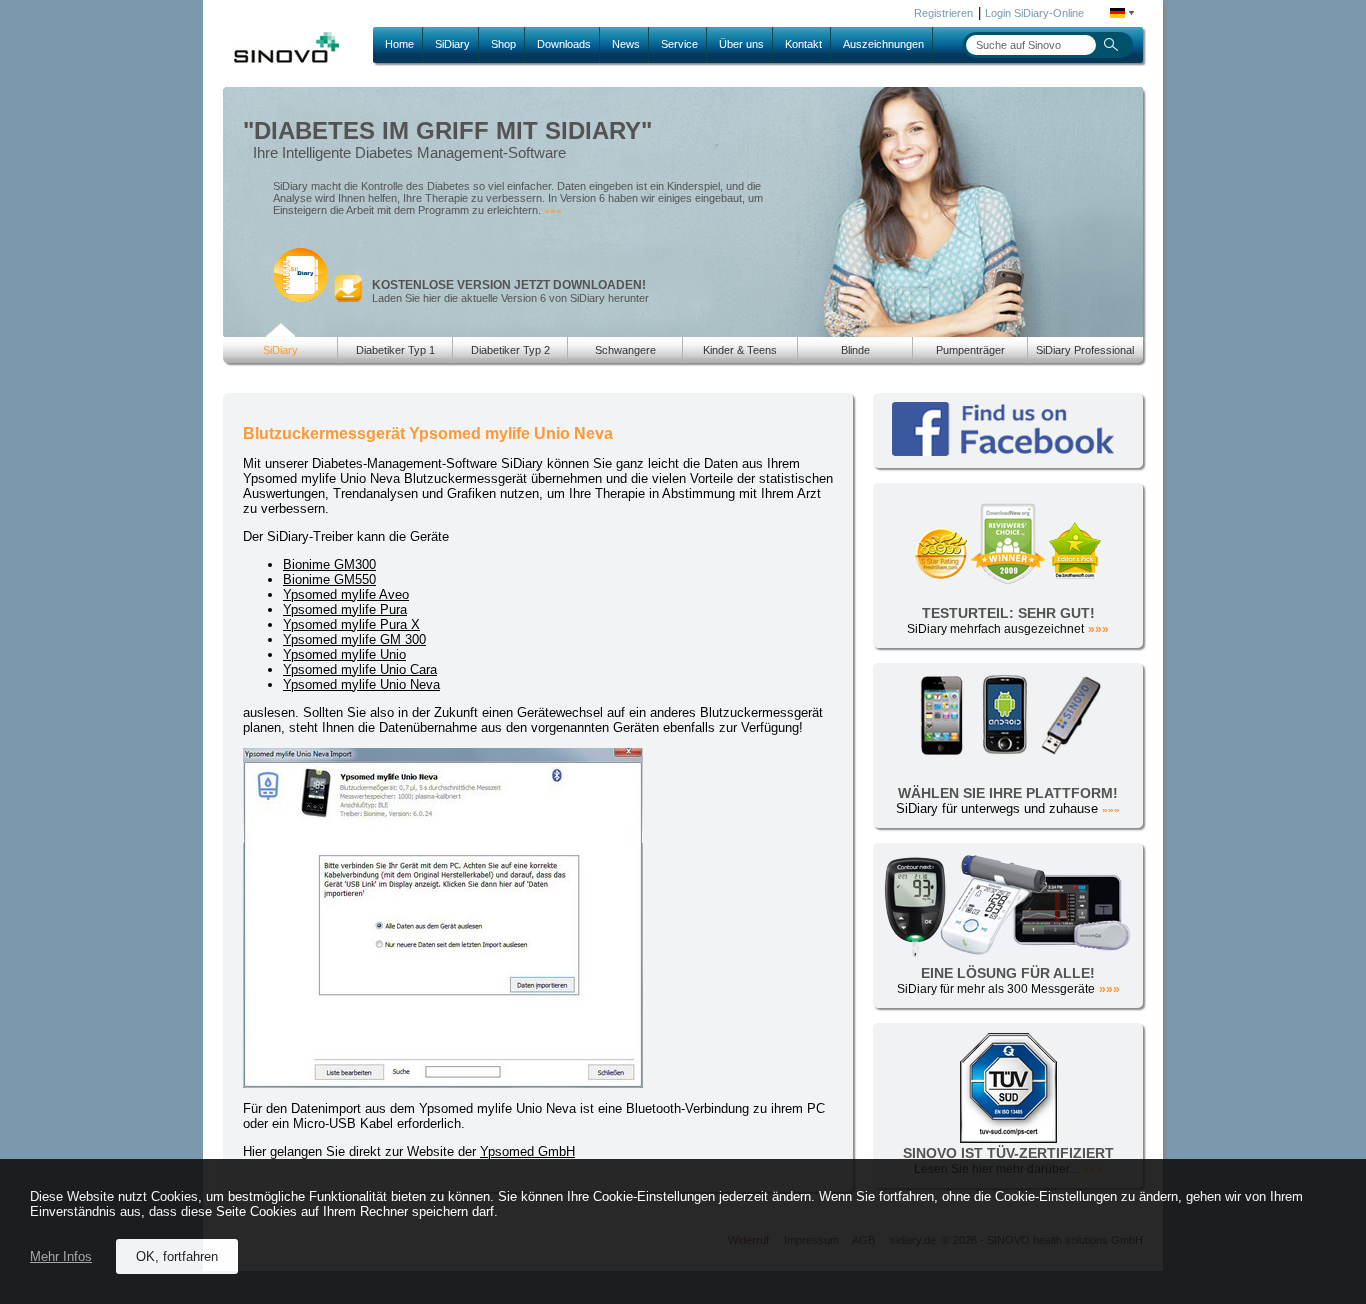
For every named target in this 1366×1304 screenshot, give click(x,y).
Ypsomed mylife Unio (344, 654)
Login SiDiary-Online (1034, 13)
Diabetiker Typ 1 (395, 350)
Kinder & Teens (740, 350)
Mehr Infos (61, 1256)
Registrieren (943, 13)
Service (679, 44)
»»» (553, 210)
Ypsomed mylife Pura (345, 609)
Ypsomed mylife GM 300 (354, 639)
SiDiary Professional (1085, 350)
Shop (503, 44)
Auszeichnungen (883, 44)
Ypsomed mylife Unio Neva (361, 684)
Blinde (855, 350)
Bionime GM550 (329, 579)
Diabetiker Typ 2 (510, 350)
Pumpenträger (970, 350)
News (626, 44)
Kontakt (803, 44)
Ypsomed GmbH (527, 1151)
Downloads (564, 44)
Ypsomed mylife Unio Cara (360, 669)
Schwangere (625, 350)
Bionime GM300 (329, 564)
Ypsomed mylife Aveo (346, 594)
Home (399, 44)
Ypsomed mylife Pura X (351, 624)
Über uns (741, 44)
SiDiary (452, 44)
